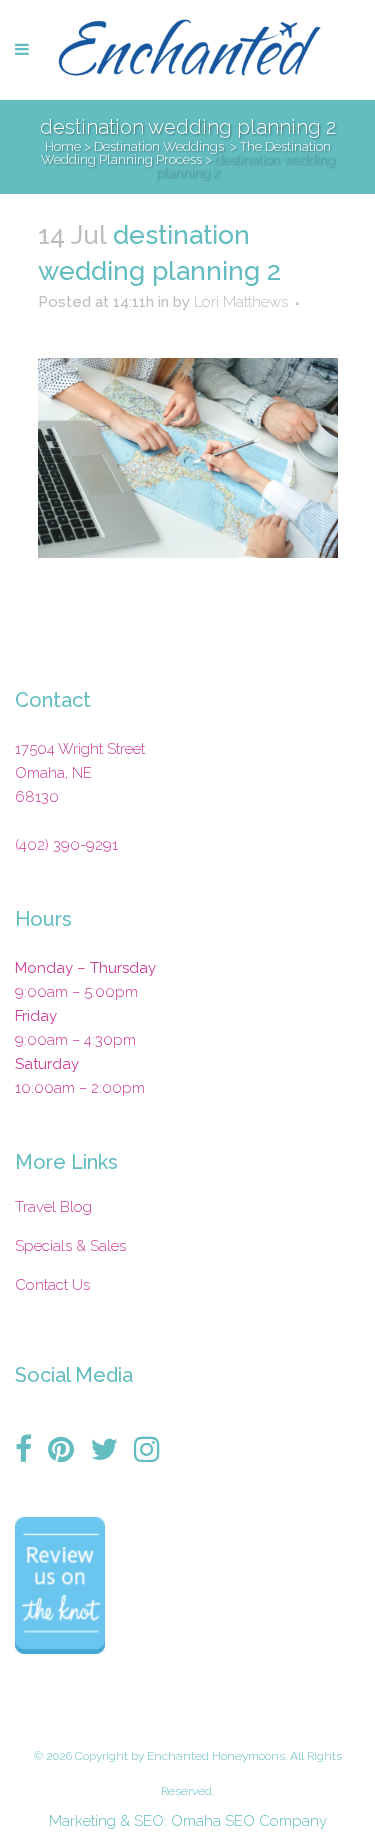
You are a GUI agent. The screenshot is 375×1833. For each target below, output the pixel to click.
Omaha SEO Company (249, 1821)
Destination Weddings (159, 146)
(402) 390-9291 (66, 845)
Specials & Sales (70, 1246)
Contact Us (52, 1285)
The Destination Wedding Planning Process (186, 153)
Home (63, 146)
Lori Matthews (241, 302)
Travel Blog (53, 1207)
